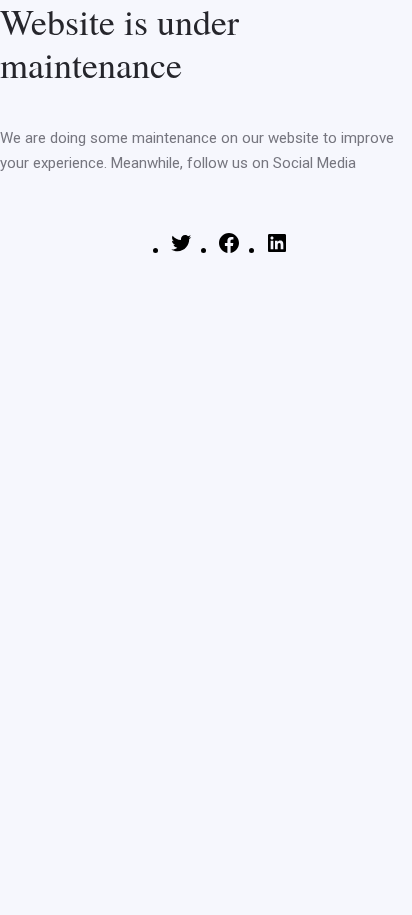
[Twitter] (181, 250)
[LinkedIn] (277, 250)
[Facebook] (229, 250)
